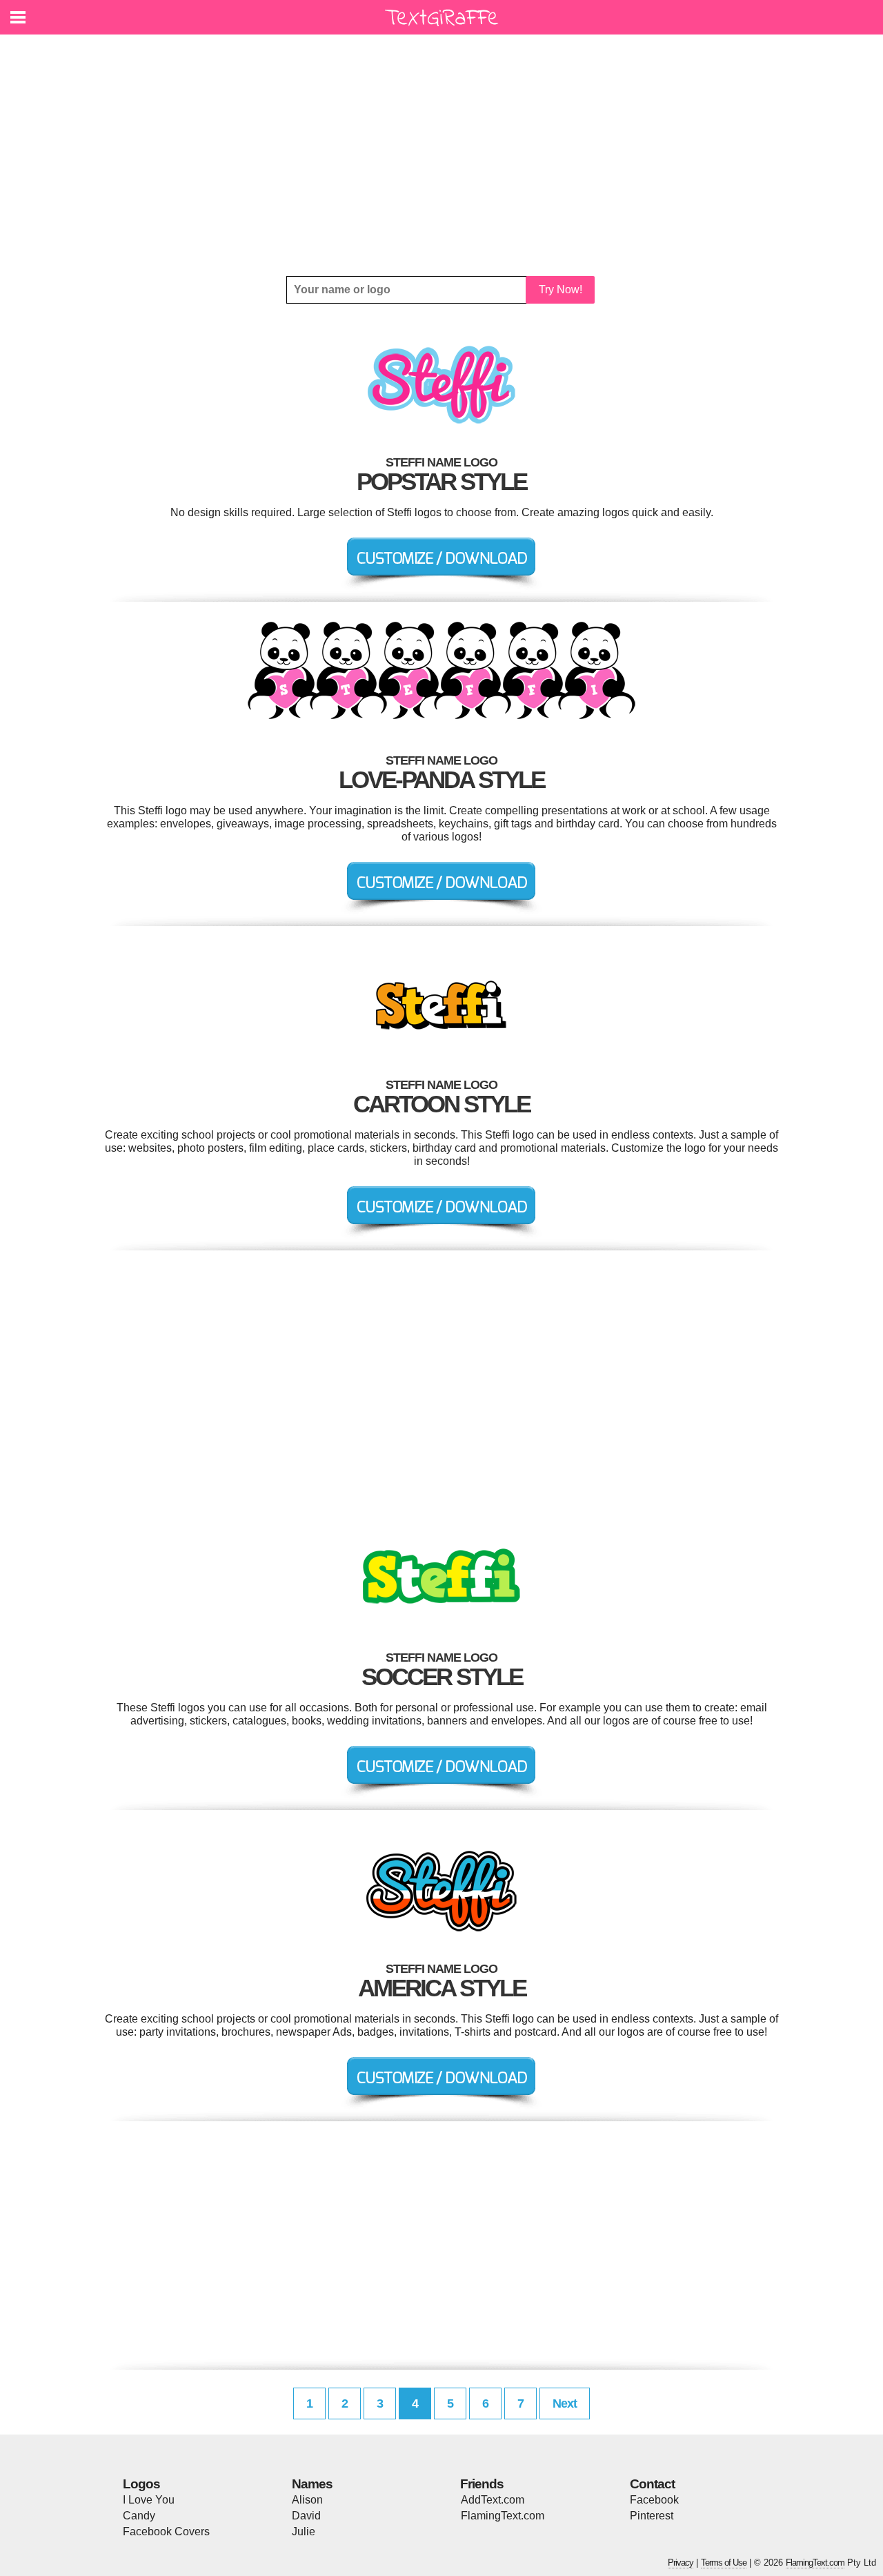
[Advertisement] (441, 155)
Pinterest (652, 2516)
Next (565, 2403)
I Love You (149, 2500)
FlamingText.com (503, 2516)
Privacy (681, 2563)
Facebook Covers (166, 2531)
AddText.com (493, 2500)
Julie (304, 2531)
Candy (139, 2516)
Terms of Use (724, 2563)
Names (312, 2484)
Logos (141, 2484)
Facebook (654, 2500)
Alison (307, 2500)
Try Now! (560, 289)
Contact (652, 2484)
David (306, 2516)
